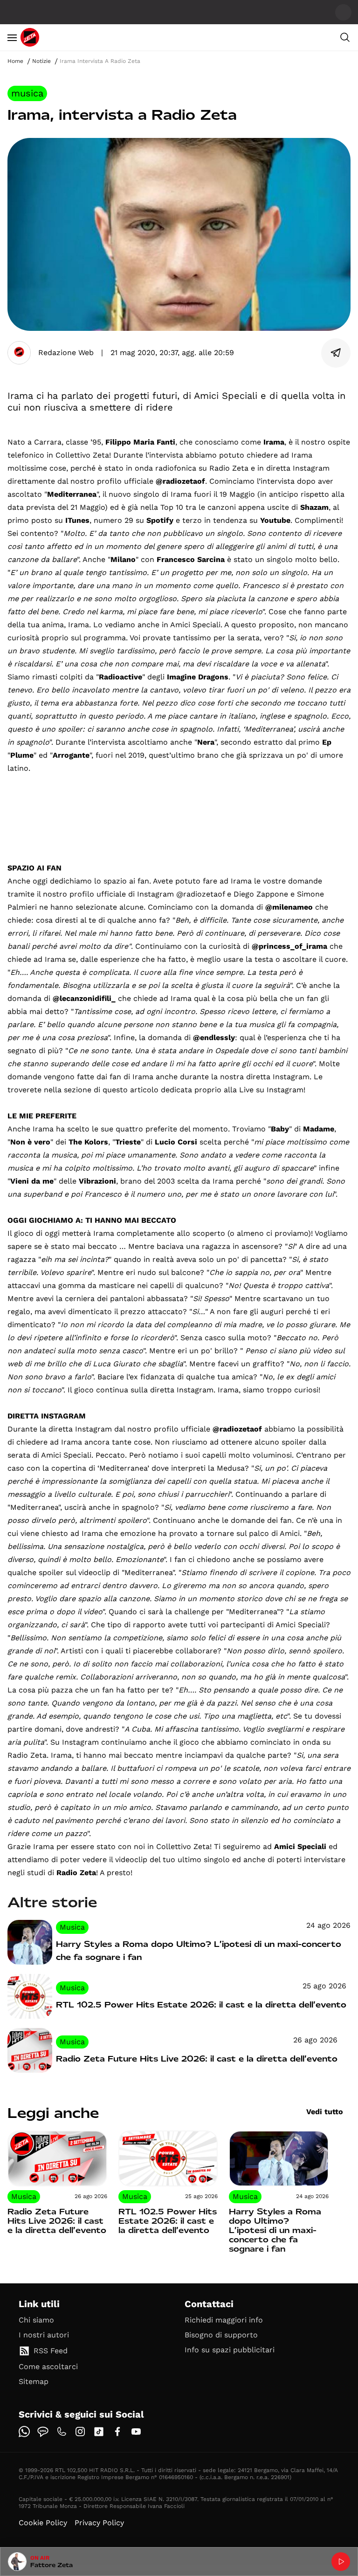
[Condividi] (336, 353)
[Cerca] (345, 37)
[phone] (62, 2432)
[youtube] (136, 2432)
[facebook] (117, 2432)
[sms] (43, 2432)
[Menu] (12, 37)
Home (15, 61)
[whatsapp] (24, 2432)
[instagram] (80, 2432)
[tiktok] (99, 2432)
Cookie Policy (43, 2523)
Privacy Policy (99, 2523)
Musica (27, 93)
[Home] (30, 37)
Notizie (41, 61)
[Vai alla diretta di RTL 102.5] (341, 2562)
